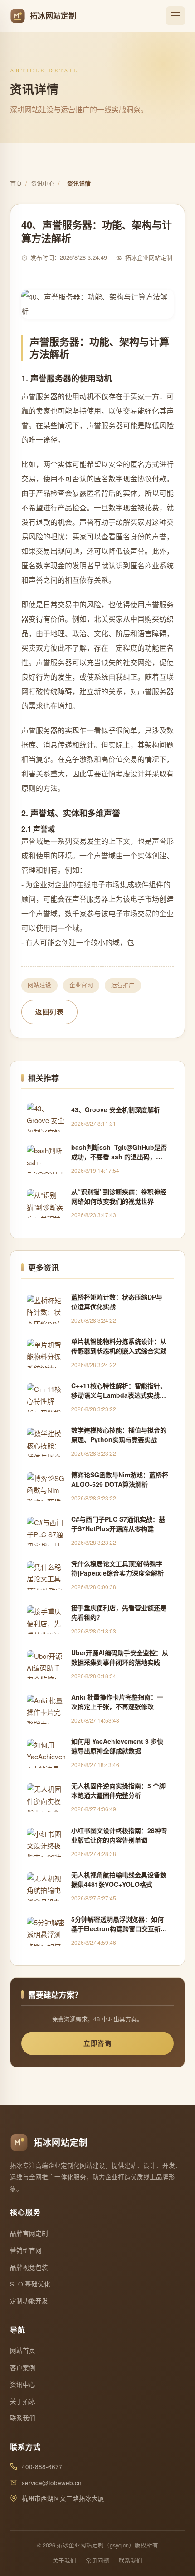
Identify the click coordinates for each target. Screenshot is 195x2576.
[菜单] (175, 16)
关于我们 (64, 2561)
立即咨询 (97, 2043)
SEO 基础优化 (30, 2284)
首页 (16, 183)
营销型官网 (26, 2250)
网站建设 (39, 985)
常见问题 (97, 2561)
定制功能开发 (29, 2301)
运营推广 (123, 985)
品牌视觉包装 (29, 2267)
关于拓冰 (23, 2401)
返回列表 (49, 1012)
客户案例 (23, 2368)
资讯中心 (43, 183)
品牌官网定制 (29, 2233)
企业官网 (81, 985)
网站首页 (23, 2350)
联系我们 (23, 2418)
